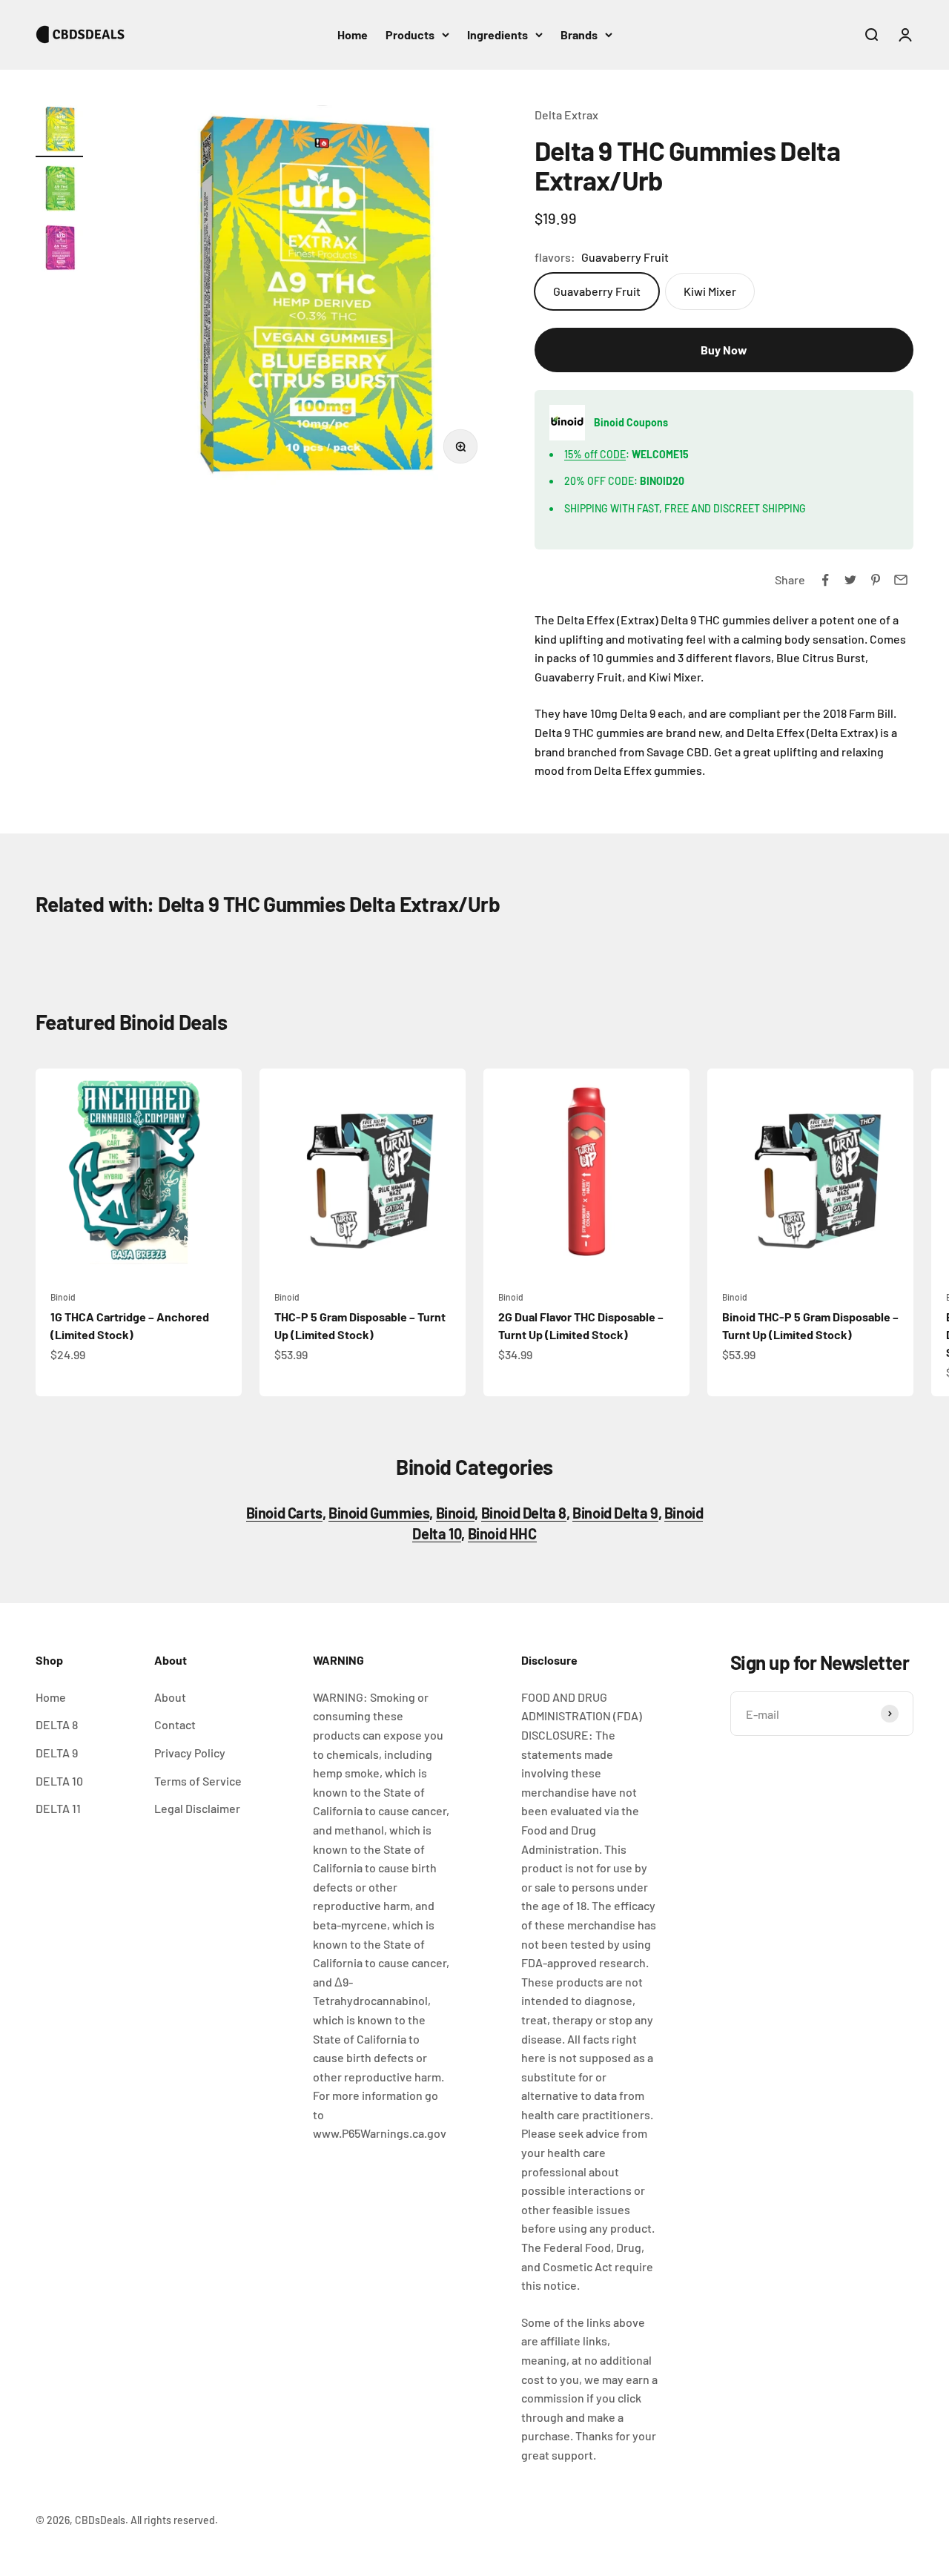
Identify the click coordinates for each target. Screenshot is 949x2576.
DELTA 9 (57, 1753)
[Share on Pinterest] (876, 580)
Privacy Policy (190, 1753)
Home (353, 34)
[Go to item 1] (59, 131)
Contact (175, 1724)
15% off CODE (595, 454)
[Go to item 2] (59, 191)
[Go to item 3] (59, 250)
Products (410, 34)
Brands (579, 34)
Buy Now (724, 350)
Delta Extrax (566, 115)
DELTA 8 (57, 1724)
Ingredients (497, 34)
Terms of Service (198, 1781)
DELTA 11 (58, 1808)
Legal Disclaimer (197, 1808)
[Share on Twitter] (850, 580)
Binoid (63, 1297)
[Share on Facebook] (825, 580)
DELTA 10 (59, 1781)
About (170, 1697)
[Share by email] (901, 580)
